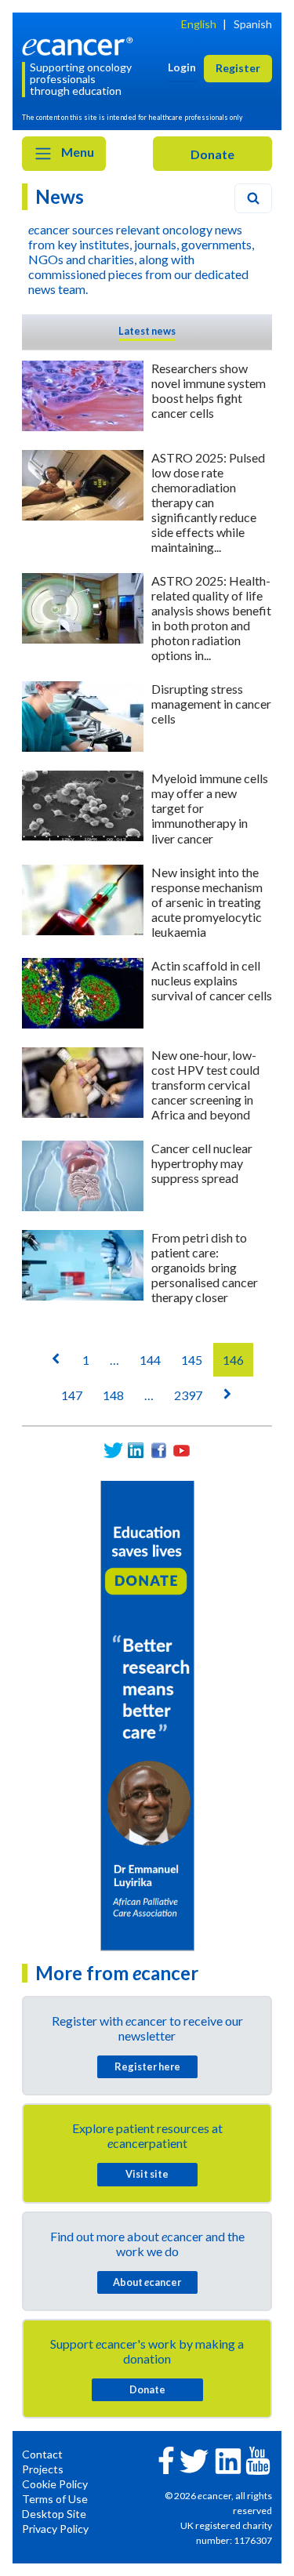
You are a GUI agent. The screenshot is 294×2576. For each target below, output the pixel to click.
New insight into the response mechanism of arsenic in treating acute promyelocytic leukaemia (207, 902)
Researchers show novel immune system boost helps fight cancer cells (209, 390)
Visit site (147, 2174)
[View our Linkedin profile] (136, 1451)
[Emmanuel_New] (147, 1714)
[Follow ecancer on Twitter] (194, 2460)
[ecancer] (80, 45)
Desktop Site (54, 2514)
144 (150, 1360)
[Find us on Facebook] (159, 1451)
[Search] (253, 198)
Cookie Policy (55, 2484)
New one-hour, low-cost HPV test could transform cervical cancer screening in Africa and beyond (205, 1085)
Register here (147, 2066)
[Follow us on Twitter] (113, 1451)
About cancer (147, 2282)
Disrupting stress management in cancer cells (211, 704)
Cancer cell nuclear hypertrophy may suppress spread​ (202, 1163)
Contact (42, 2454)
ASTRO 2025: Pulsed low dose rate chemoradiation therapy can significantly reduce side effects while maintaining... (208, 502)
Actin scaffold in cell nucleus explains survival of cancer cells (212, 980)
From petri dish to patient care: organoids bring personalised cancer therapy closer (205, 1267)
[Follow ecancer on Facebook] (166, 2459)
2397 (188, 1395)
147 (72, 1395)
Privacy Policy (55, 2529)
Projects (43, 2469)
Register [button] (238, 68)
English (199, 24)
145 (192, 1360)
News (60, 196)
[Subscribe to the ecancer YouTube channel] (258, 2460)
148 (113, 1395)
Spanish (253, 24)
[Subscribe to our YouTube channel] (181, 1451)
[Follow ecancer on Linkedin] (228, 2460)
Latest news (147, 331)
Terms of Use (55, 2499)
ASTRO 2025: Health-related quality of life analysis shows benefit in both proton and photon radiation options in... (211, 618)
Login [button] (182, 67)
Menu (76, 152)
